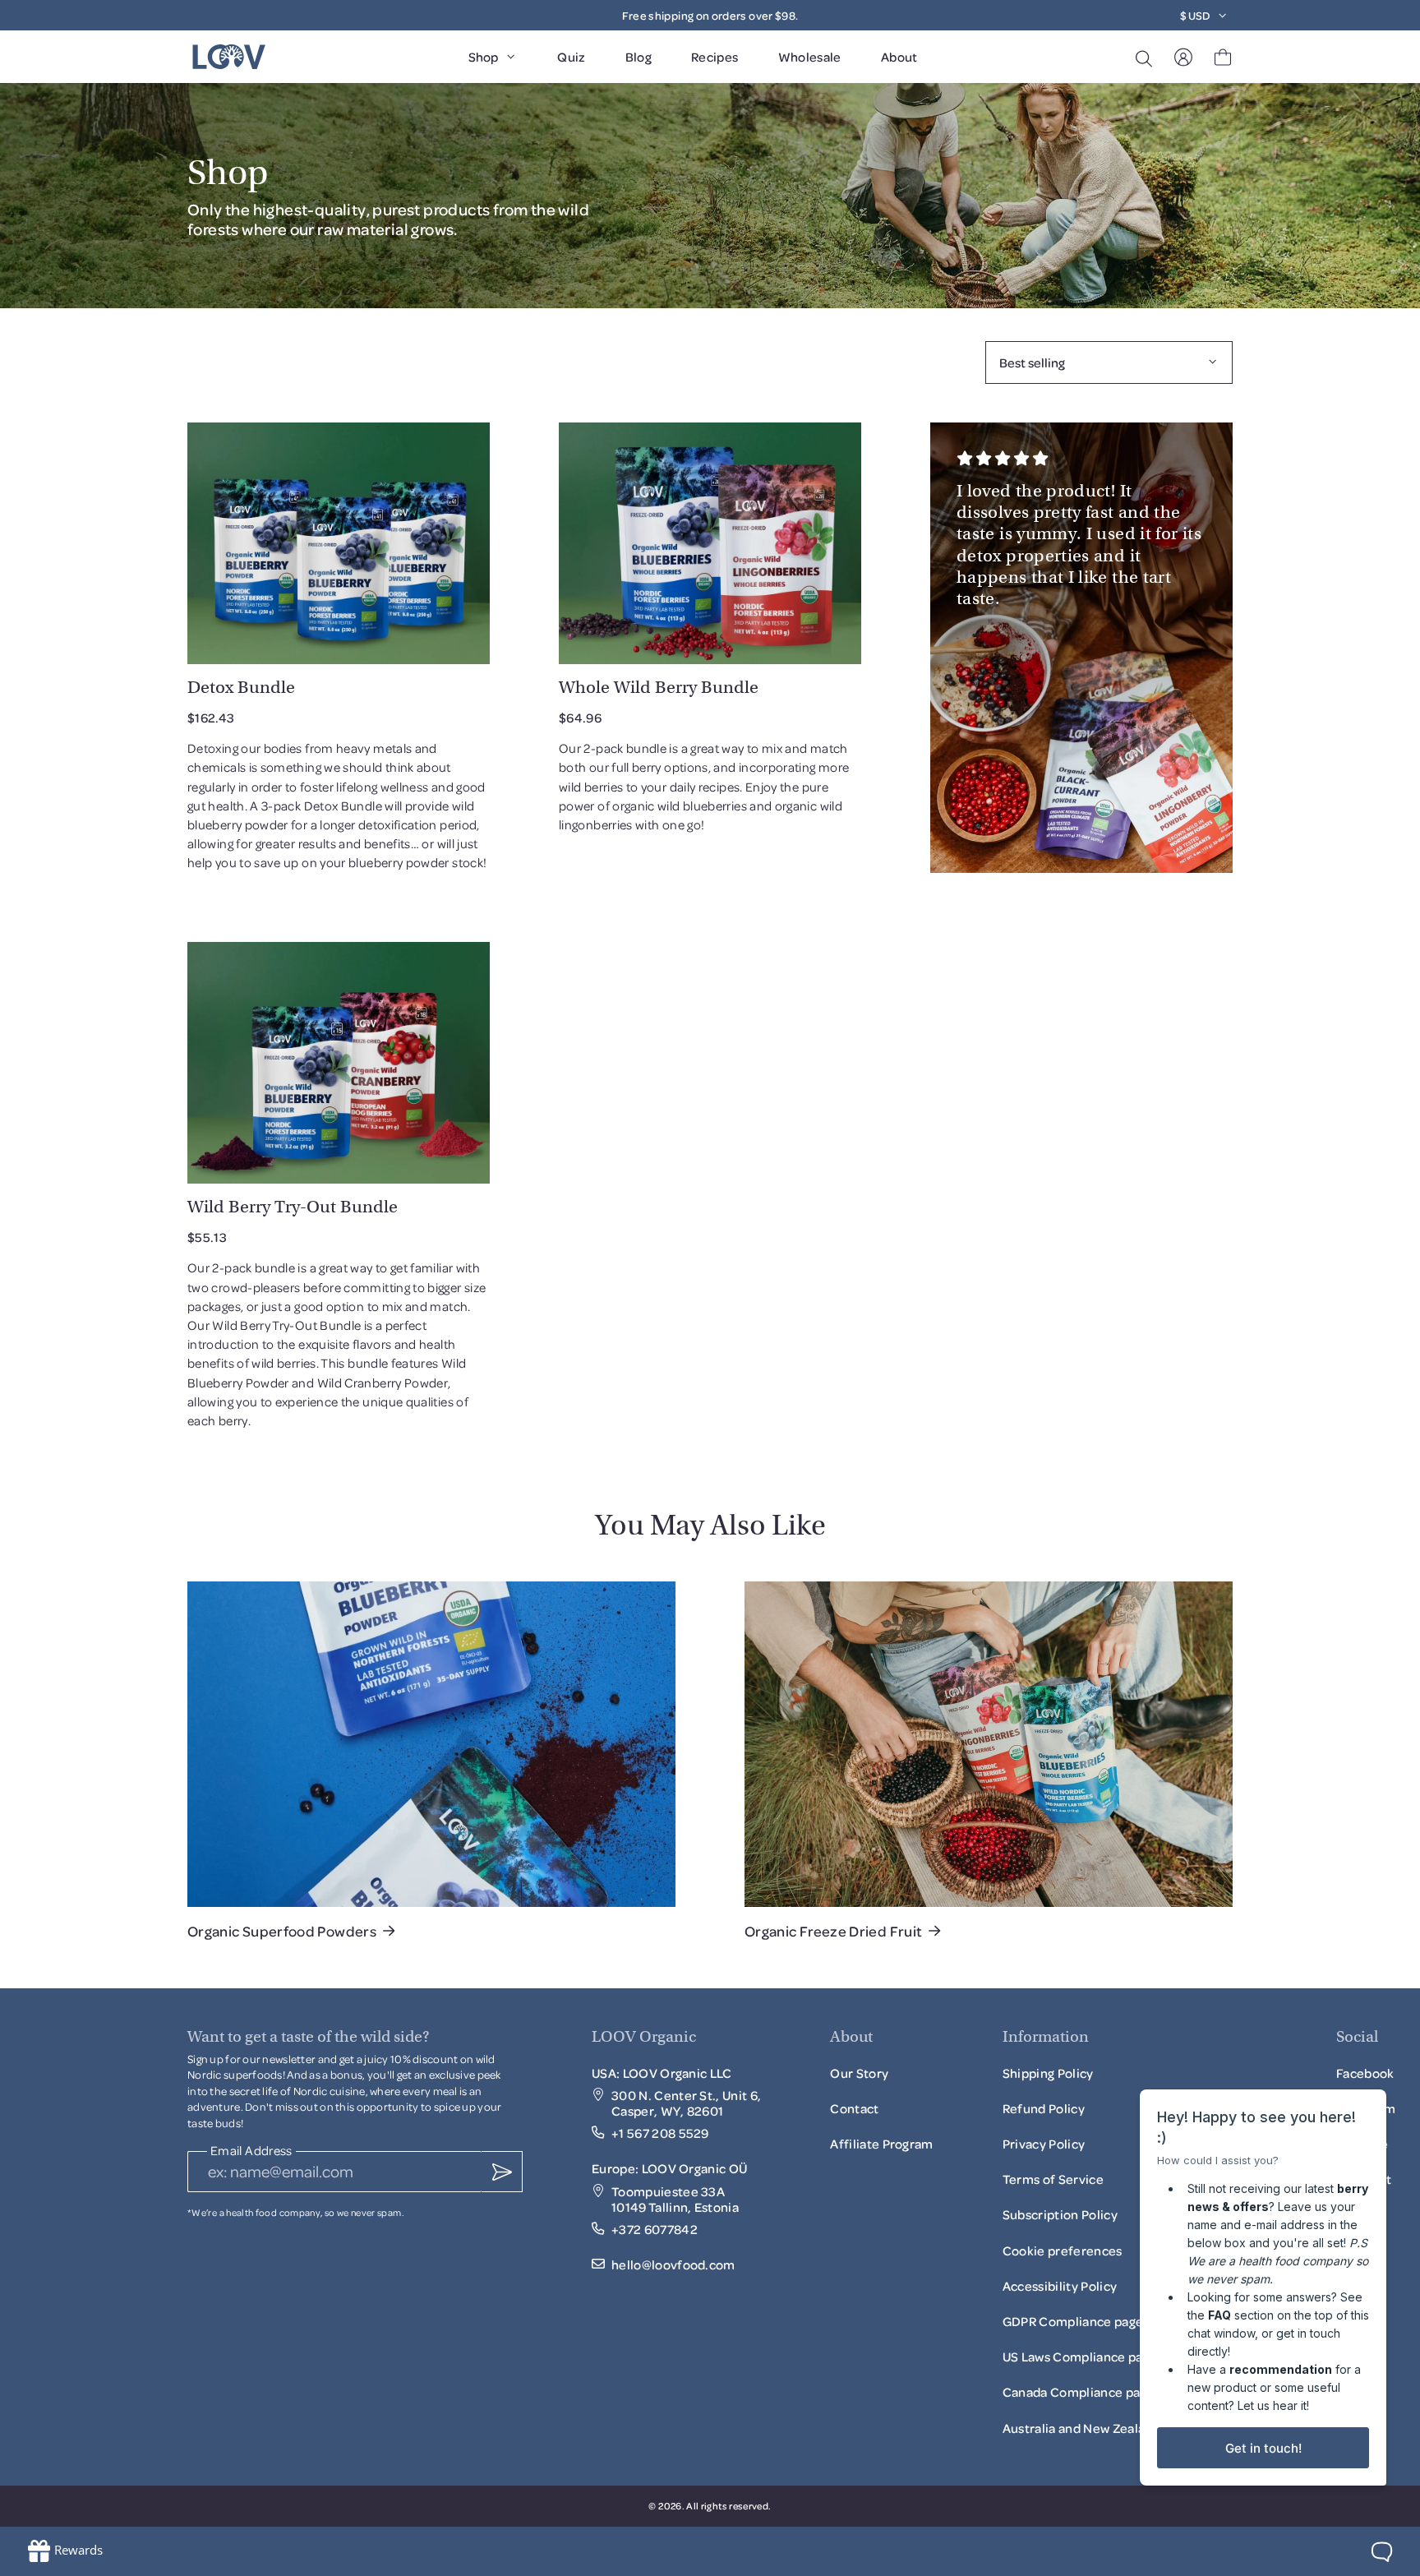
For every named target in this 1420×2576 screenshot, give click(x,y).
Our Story (859, 2073)
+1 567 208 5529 (660, 2133)
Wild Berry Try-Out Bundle (293, 1207)
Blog (639, 57)
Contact (854, 2108)
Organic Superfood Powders (282, 1931)
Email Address (251, 2151)
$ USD (1195, 15)
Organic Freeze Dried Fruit (833, 1931)
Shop (483, 57)
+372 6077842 (655, 2230)
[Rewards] (65, 2551)
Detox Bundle (241, 687)
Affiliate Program (881, 2149)
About (899, 57)
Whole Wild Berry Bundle (659, 687)
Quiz (571, 57)
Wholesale (810, 57)
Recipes (715, 57)
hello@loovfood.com (673, 2265)
